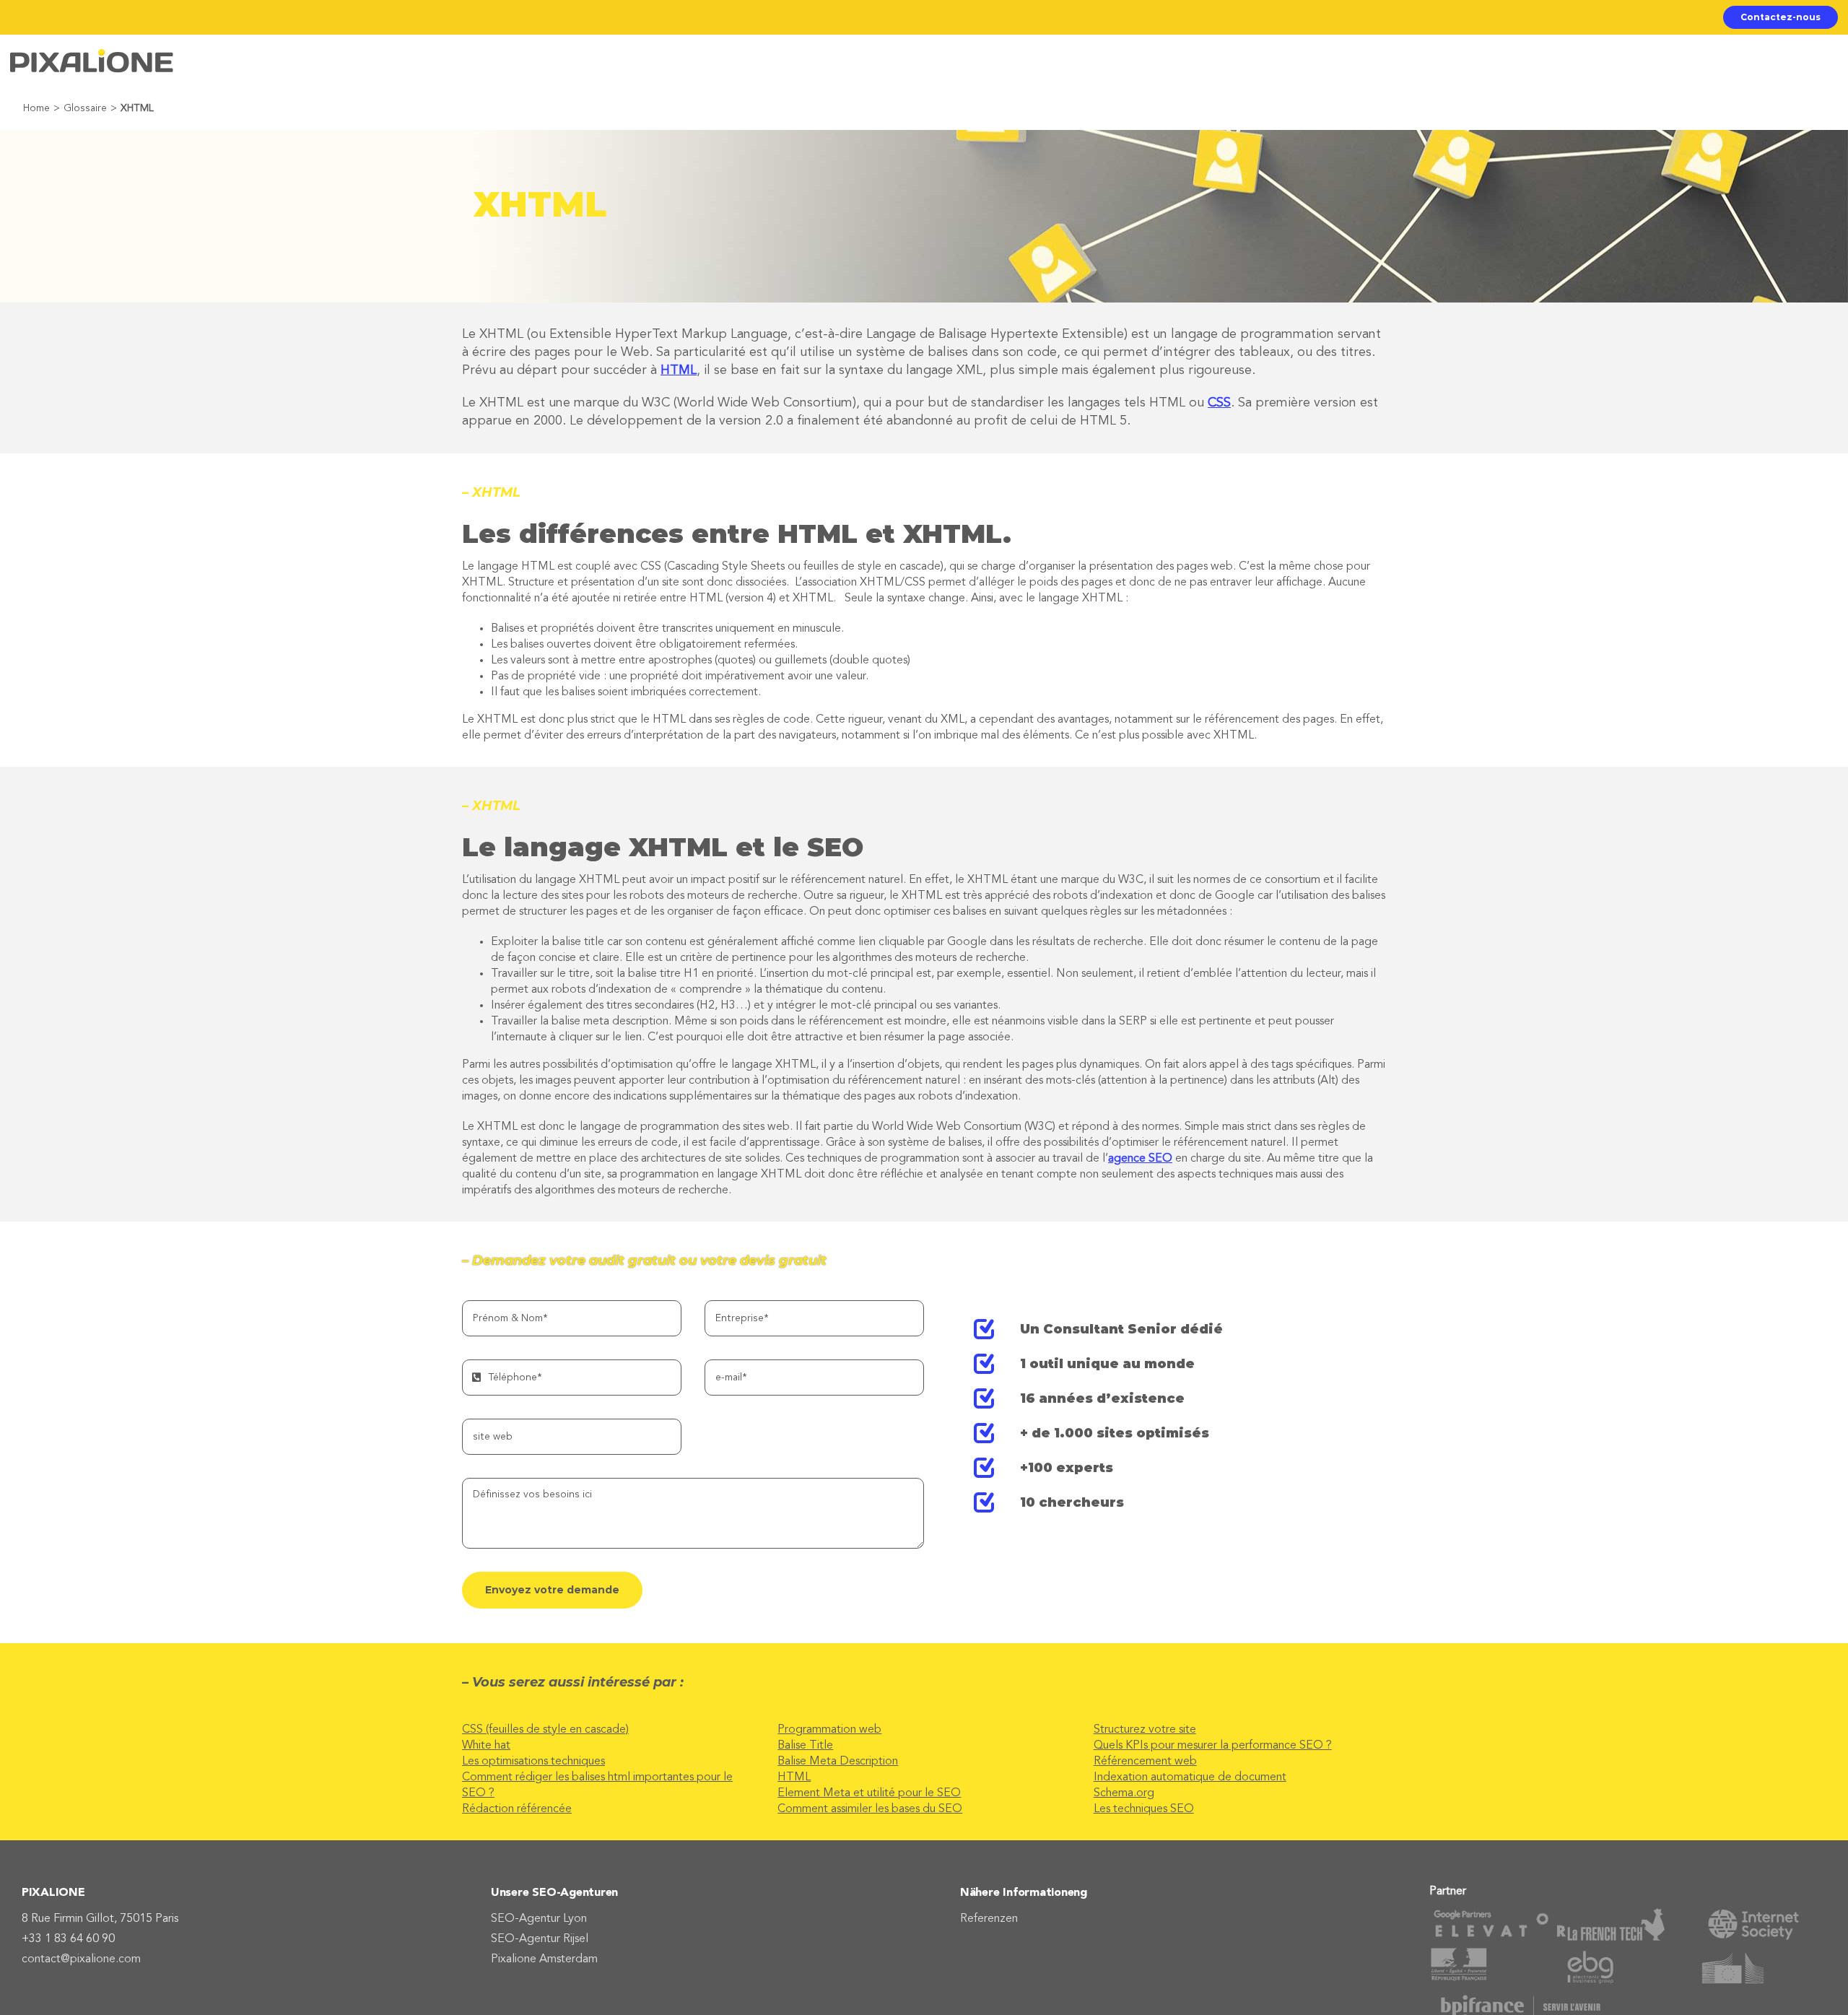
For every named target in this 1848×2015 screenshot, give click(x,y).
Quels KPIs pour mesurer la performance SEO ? (1213, 1746)
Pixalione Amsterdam (544, 1959)
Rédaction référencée (517, 1809)
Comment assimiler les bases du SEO (870, 1809)
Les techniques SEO (1144, 1809)
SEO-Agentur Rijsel (540, 1939)
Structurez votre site (1145, 1730)
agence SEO (1140, 1159)
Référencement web (1145, 1762)
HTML (679, 370)
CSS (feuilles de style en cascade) (545, 1730)
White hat (486, 1746)
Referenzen (989, 1919)
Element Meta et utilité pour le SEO (869, 1793)
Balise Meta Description (838, 1762)
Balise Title (805, 1746)
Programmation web (829, 1730)
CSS (1219, 403)
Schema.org (1124, 1793)
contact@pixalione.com (81, 1959)
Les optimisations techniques (533, 1762)
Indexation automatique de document (1190, 1777)
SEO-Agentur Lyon (539, 1919)
